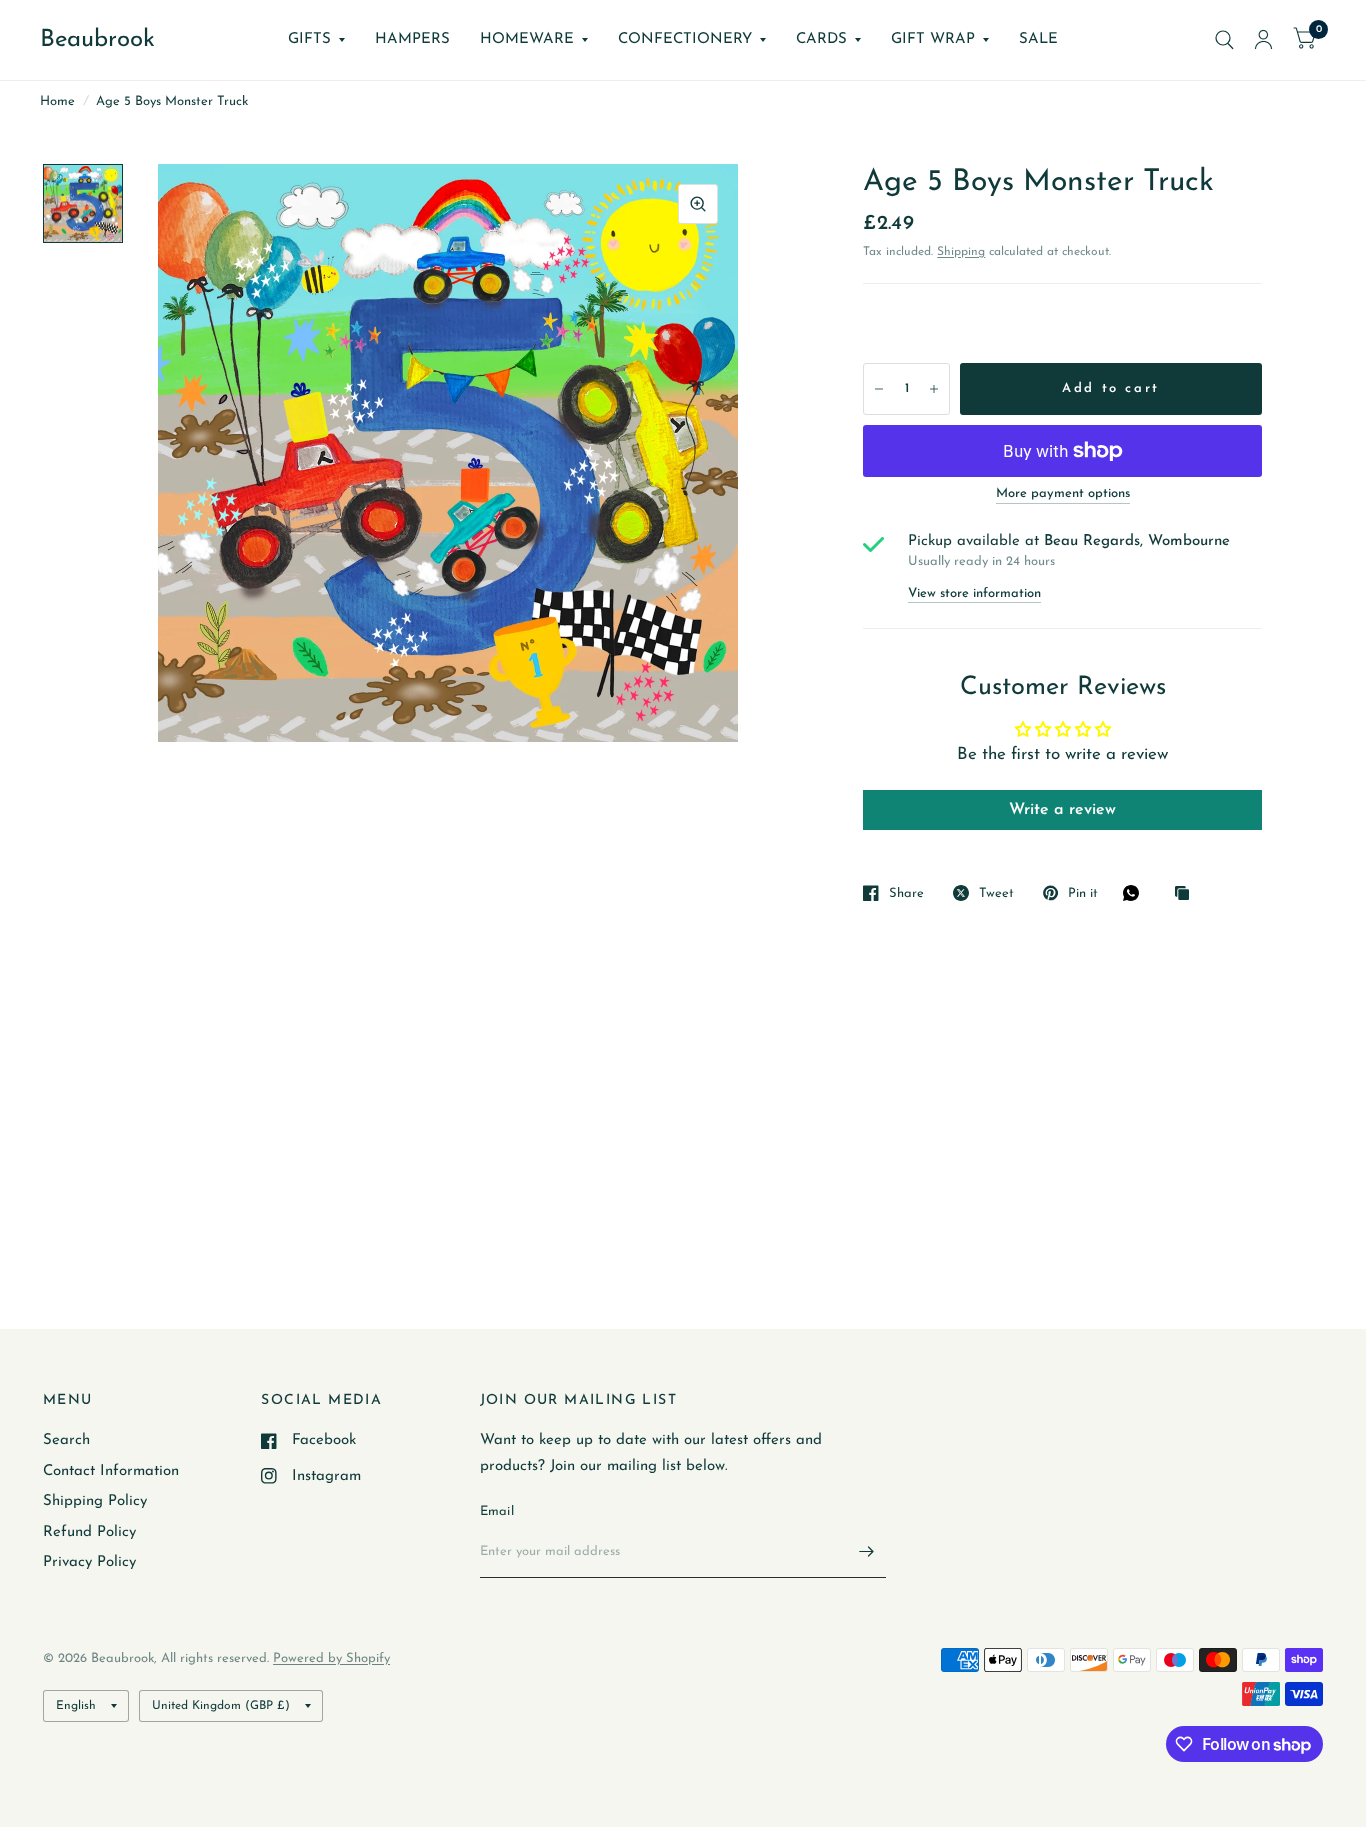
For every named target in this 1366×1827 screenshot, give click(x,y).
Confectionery (685, 39)
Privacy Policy (89, 1562)
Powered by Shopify (331, 1658)
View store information (974, 593)
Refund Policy (89, 1532)
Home (57, 101)
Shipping (961, 252)
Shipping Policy (95, 1501)
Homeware (527, 39)
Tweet (996, 893)
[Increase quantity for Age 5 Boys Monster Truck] (934, 389)
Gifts (309, 39)
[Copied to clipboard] (1187, 894)
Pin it (1083, 893)
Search (66, 1440)
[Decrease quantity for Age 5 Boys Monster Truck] (879, 389)
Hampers (412, 39)
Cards (821, 39)
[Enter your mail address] (866, 1552)
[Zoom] (698, 204)
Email (497, 1511)
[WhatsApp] (1136, 893)
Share (906, 893)
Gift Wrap (933, 39)
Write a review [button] (1062, 810)
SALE (1038, 39)
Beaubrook (97, 40)
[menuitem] (316, 40)
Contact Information (111, 1471)
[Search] (1224, 40)
